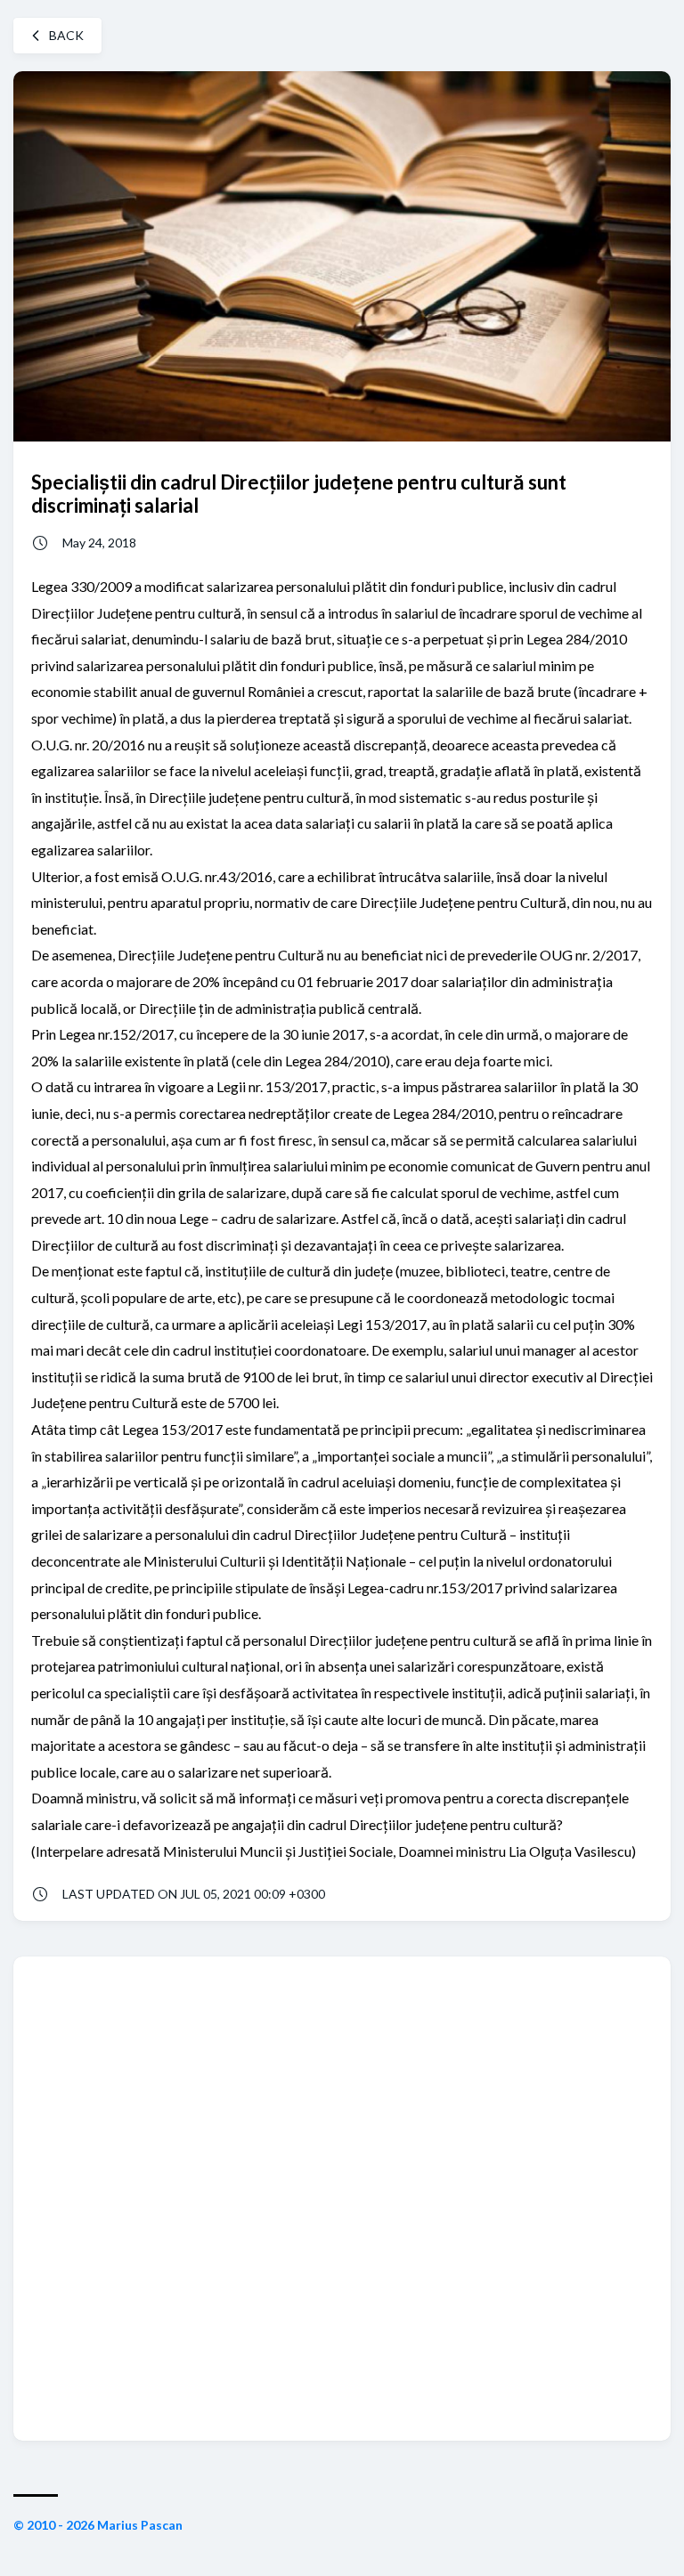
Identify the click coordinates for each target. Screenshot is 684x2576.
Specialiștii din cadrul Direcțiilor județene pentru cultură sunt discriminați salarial (299, 493)
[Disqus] (342, 2197)
